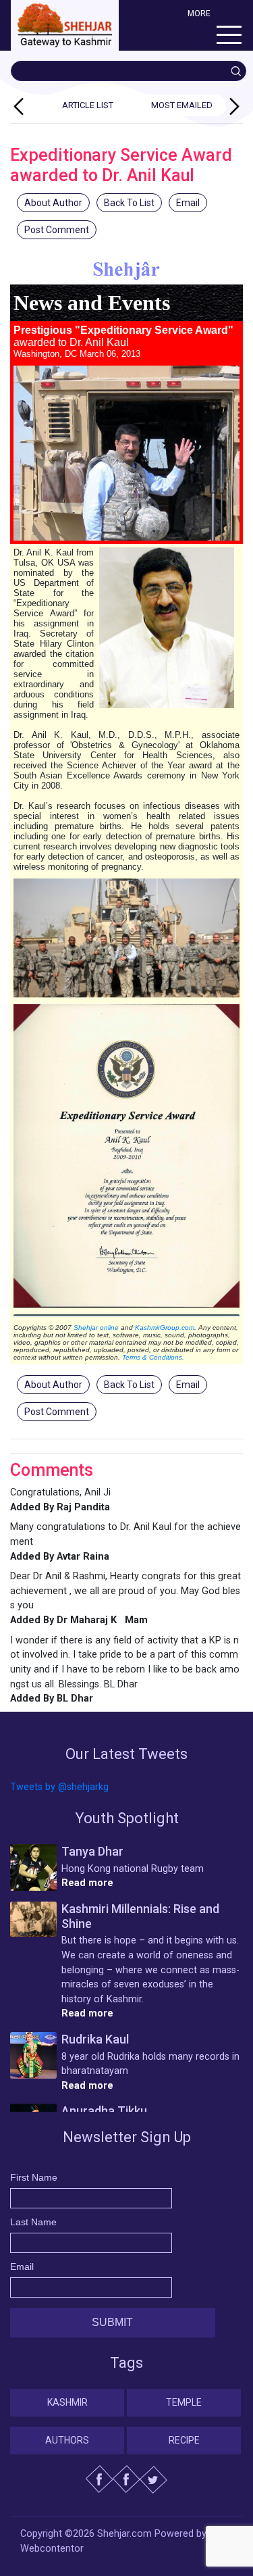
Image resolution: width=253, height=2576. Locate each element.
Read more (87, 1883)
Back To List (129, 203)
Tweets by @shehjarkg (59, 1787)
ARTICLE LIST (88, 105)
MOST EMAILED (182, 105)
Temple (184, 2402)
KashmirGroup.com (165, 1328)
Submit (112, 2322)
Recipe (184, 2440)
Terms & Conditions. (153, 1357)
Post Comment (57, 230)
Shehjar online (96, 1328)
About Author (53, 203)
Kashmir (67, 2402)
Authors (67, 2440)
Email (188, 203)
